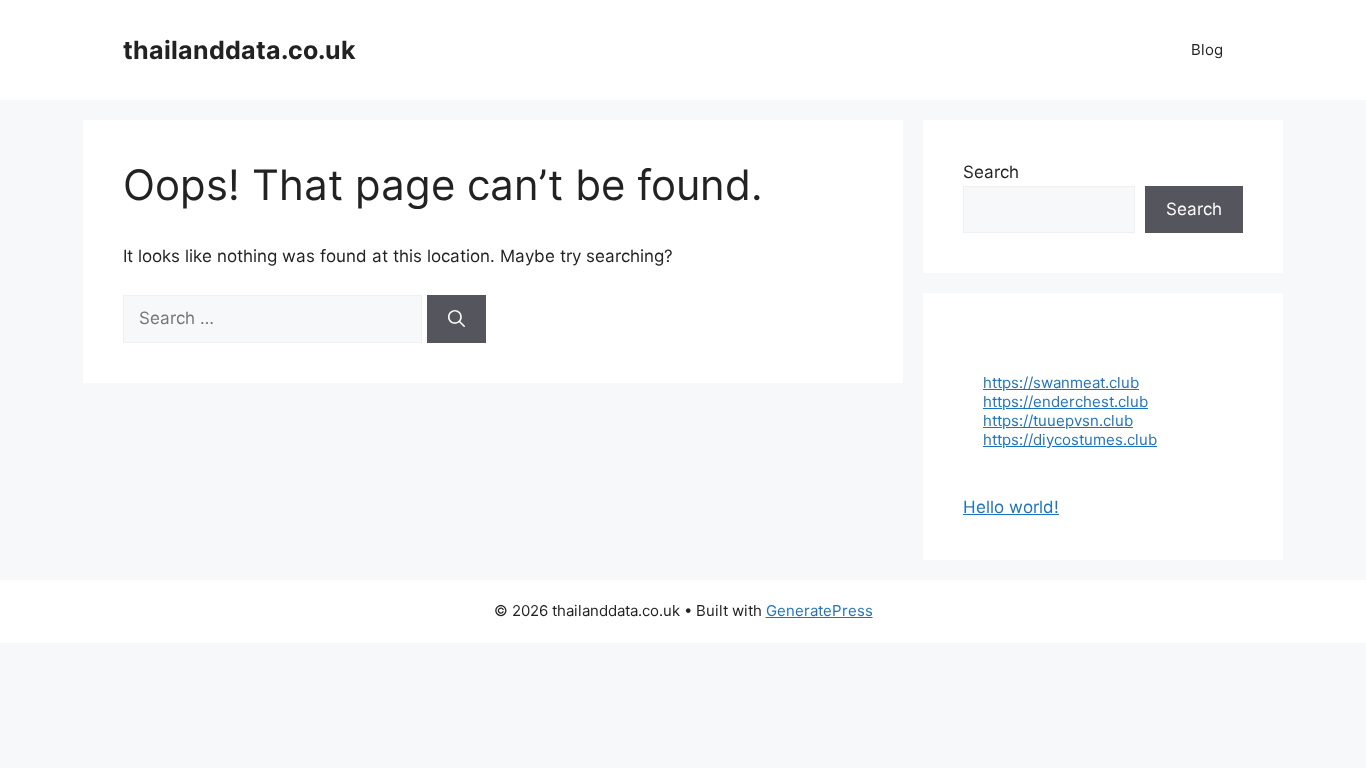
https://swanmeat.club (1061, 382)
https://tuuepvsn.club (1058, 420)
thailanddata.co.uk (239, 50)
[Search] (456, 319)
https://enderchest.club (1065, 401)
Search (991, 172)
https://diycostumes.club (1070, 439)
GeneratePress (819, 610)
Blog (1207, 49)
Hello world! (1011, 507)
